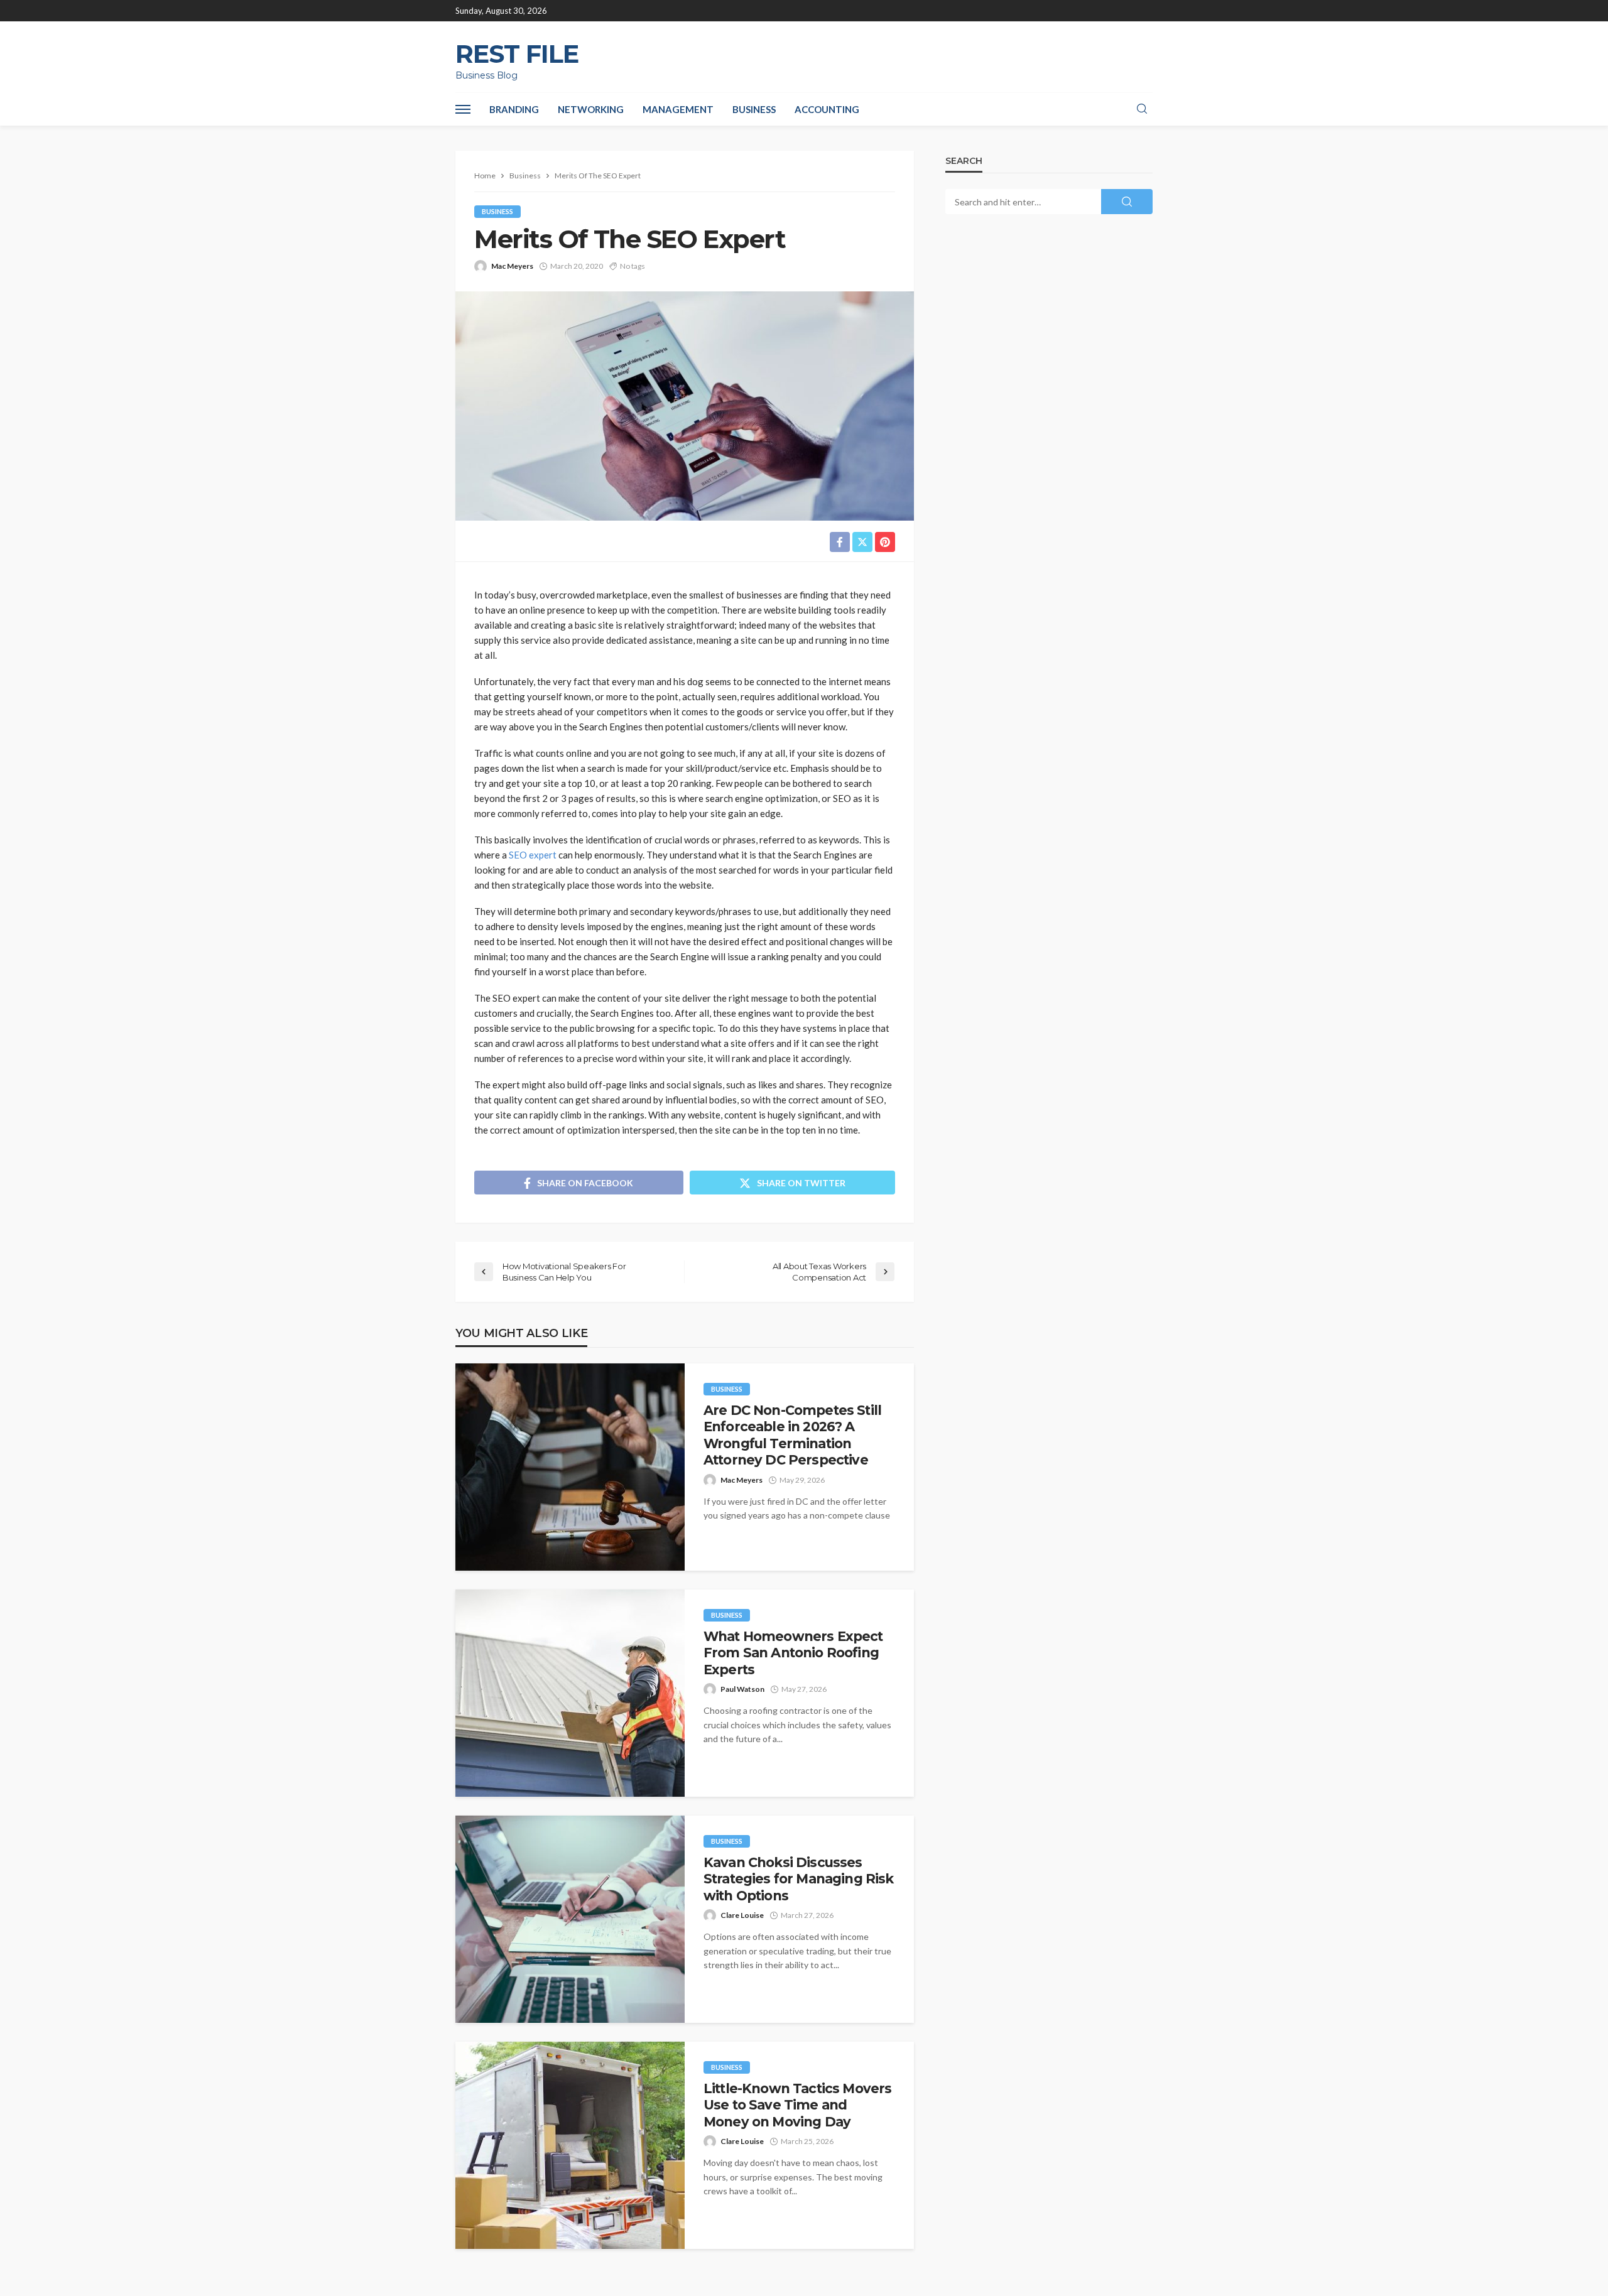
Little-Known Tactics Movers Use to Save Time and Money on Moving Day (797, 2105)
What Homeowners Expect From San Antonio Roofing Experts (793, 1653)
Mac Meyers (512, 266)
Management (678, 109)
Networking (591, 109)
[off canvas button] (463, 109)
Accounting (827, 109)
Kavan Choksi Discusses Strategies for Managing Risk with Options (798, 1879)
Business (754, 109)
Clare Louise (742, 1915)
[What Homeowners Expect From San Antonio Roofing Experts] (570, 1693)
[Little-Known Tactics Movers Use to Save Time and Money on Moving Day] (570, 2145)
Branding (514, 109)
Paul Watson (742, 1689)
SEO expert (533, 855)
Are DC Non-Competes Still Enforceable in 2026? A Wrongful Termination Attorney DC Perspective (792, 1435)
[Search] (1142, 109)
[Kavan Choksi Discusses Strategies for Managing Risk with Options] (570, 1919)
